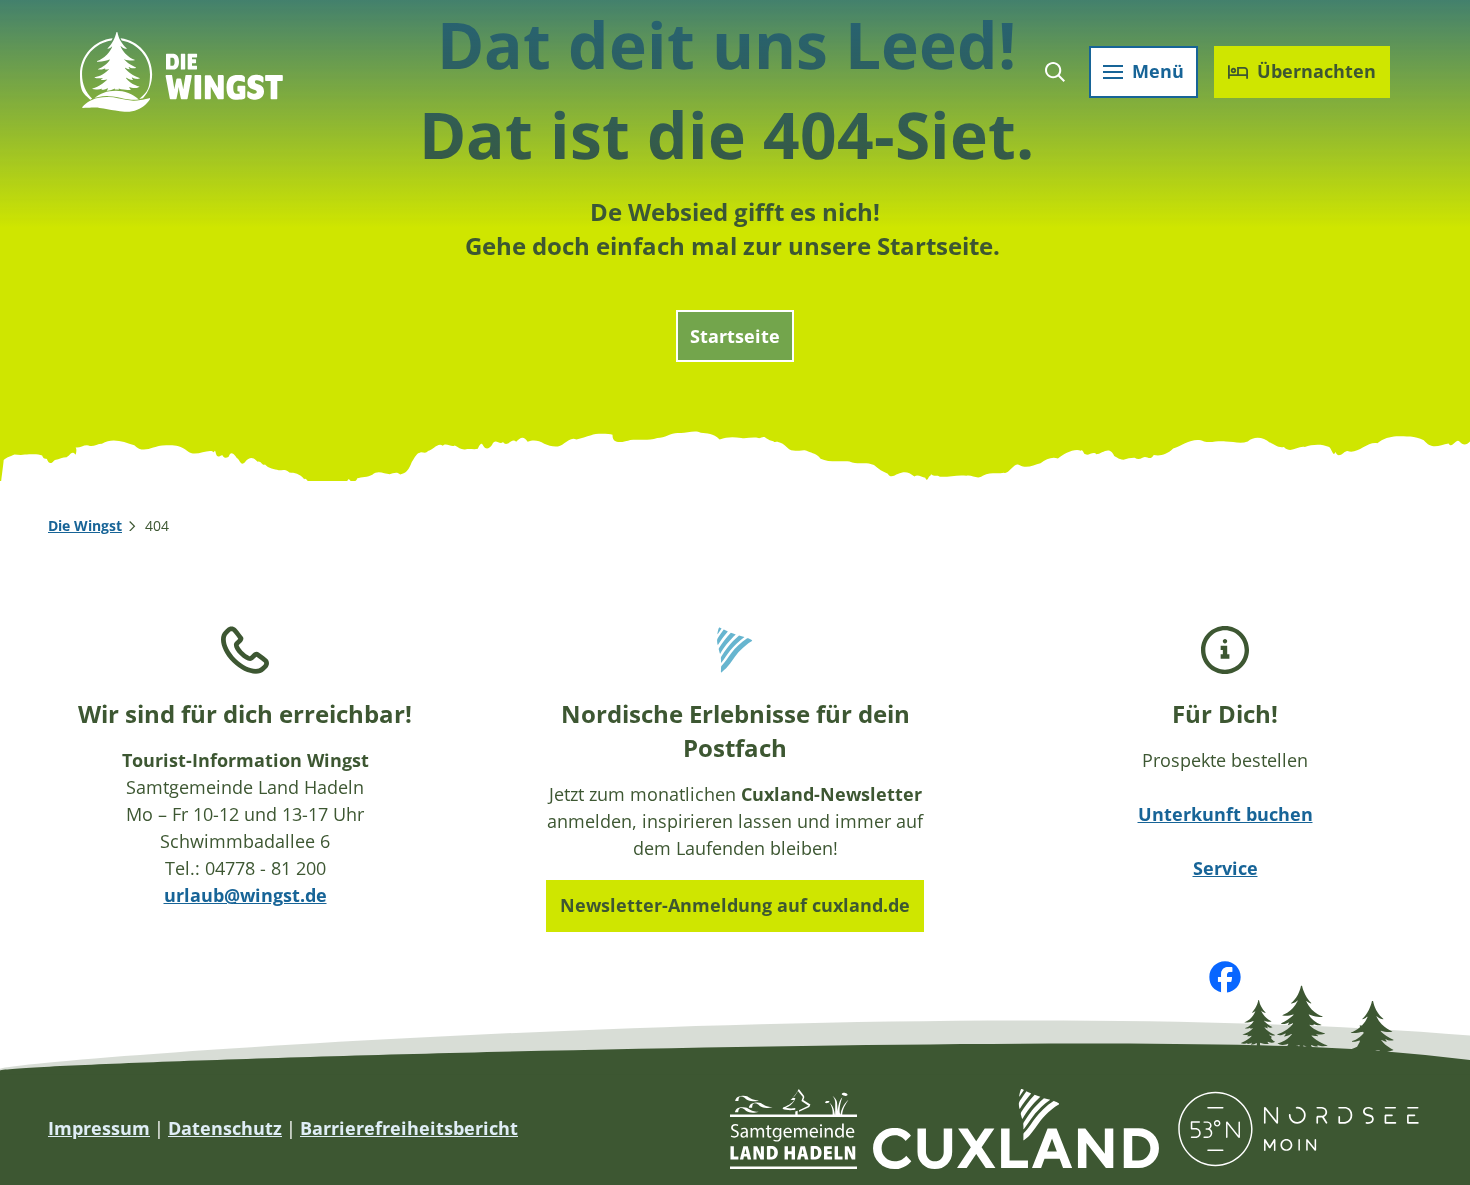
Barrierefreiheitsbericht (409, 1128)
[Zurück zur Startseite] (181, 72)
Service (1225, 868)
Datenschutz (225, 1128)
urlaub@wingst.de (245, 895)
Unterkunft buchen (1225, 814)
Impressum (99, 1128)
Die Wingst (85, 525)
